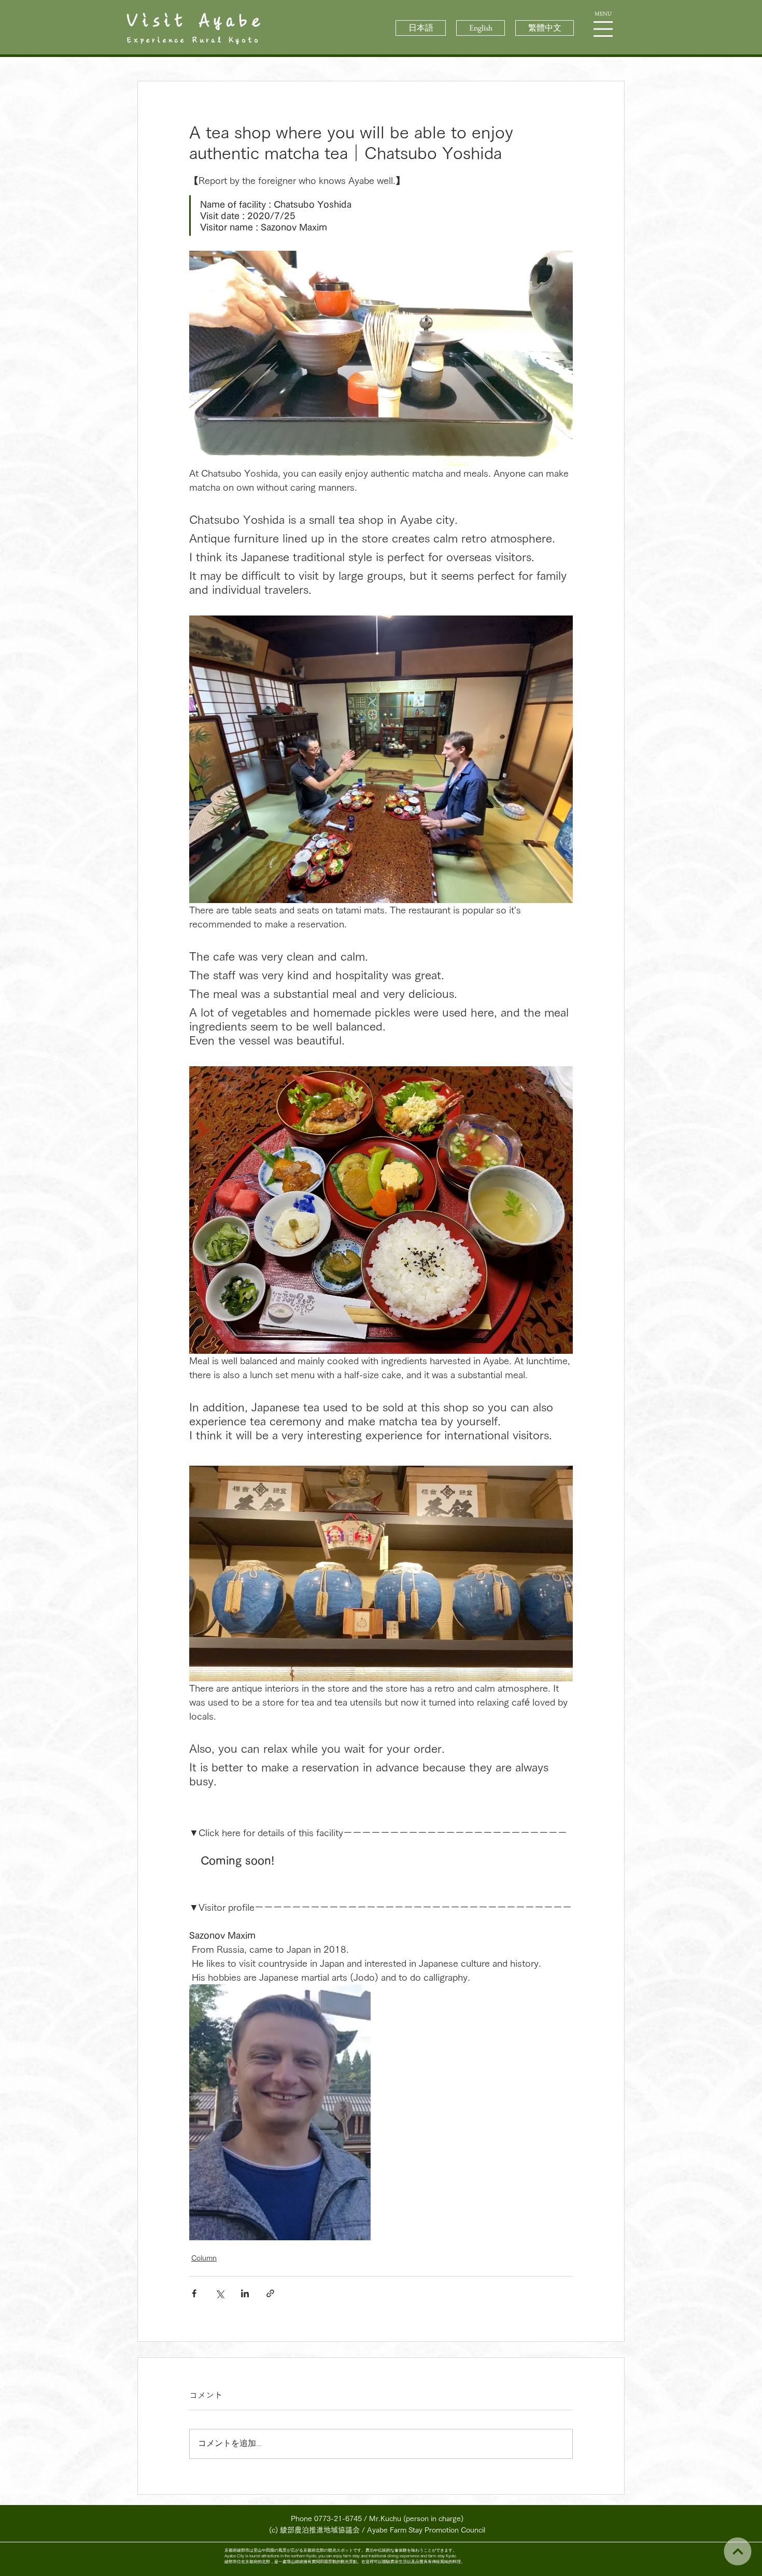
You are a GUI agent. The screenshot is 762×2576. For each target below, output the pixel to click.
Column (204, 2258)
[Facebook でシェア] (194, 2293)
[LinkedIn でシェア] (245, 2293)
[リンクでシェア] (270, 2293)
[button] (603, 29)
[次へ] (737, 2551)
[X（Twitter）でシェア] (220, 2293)
